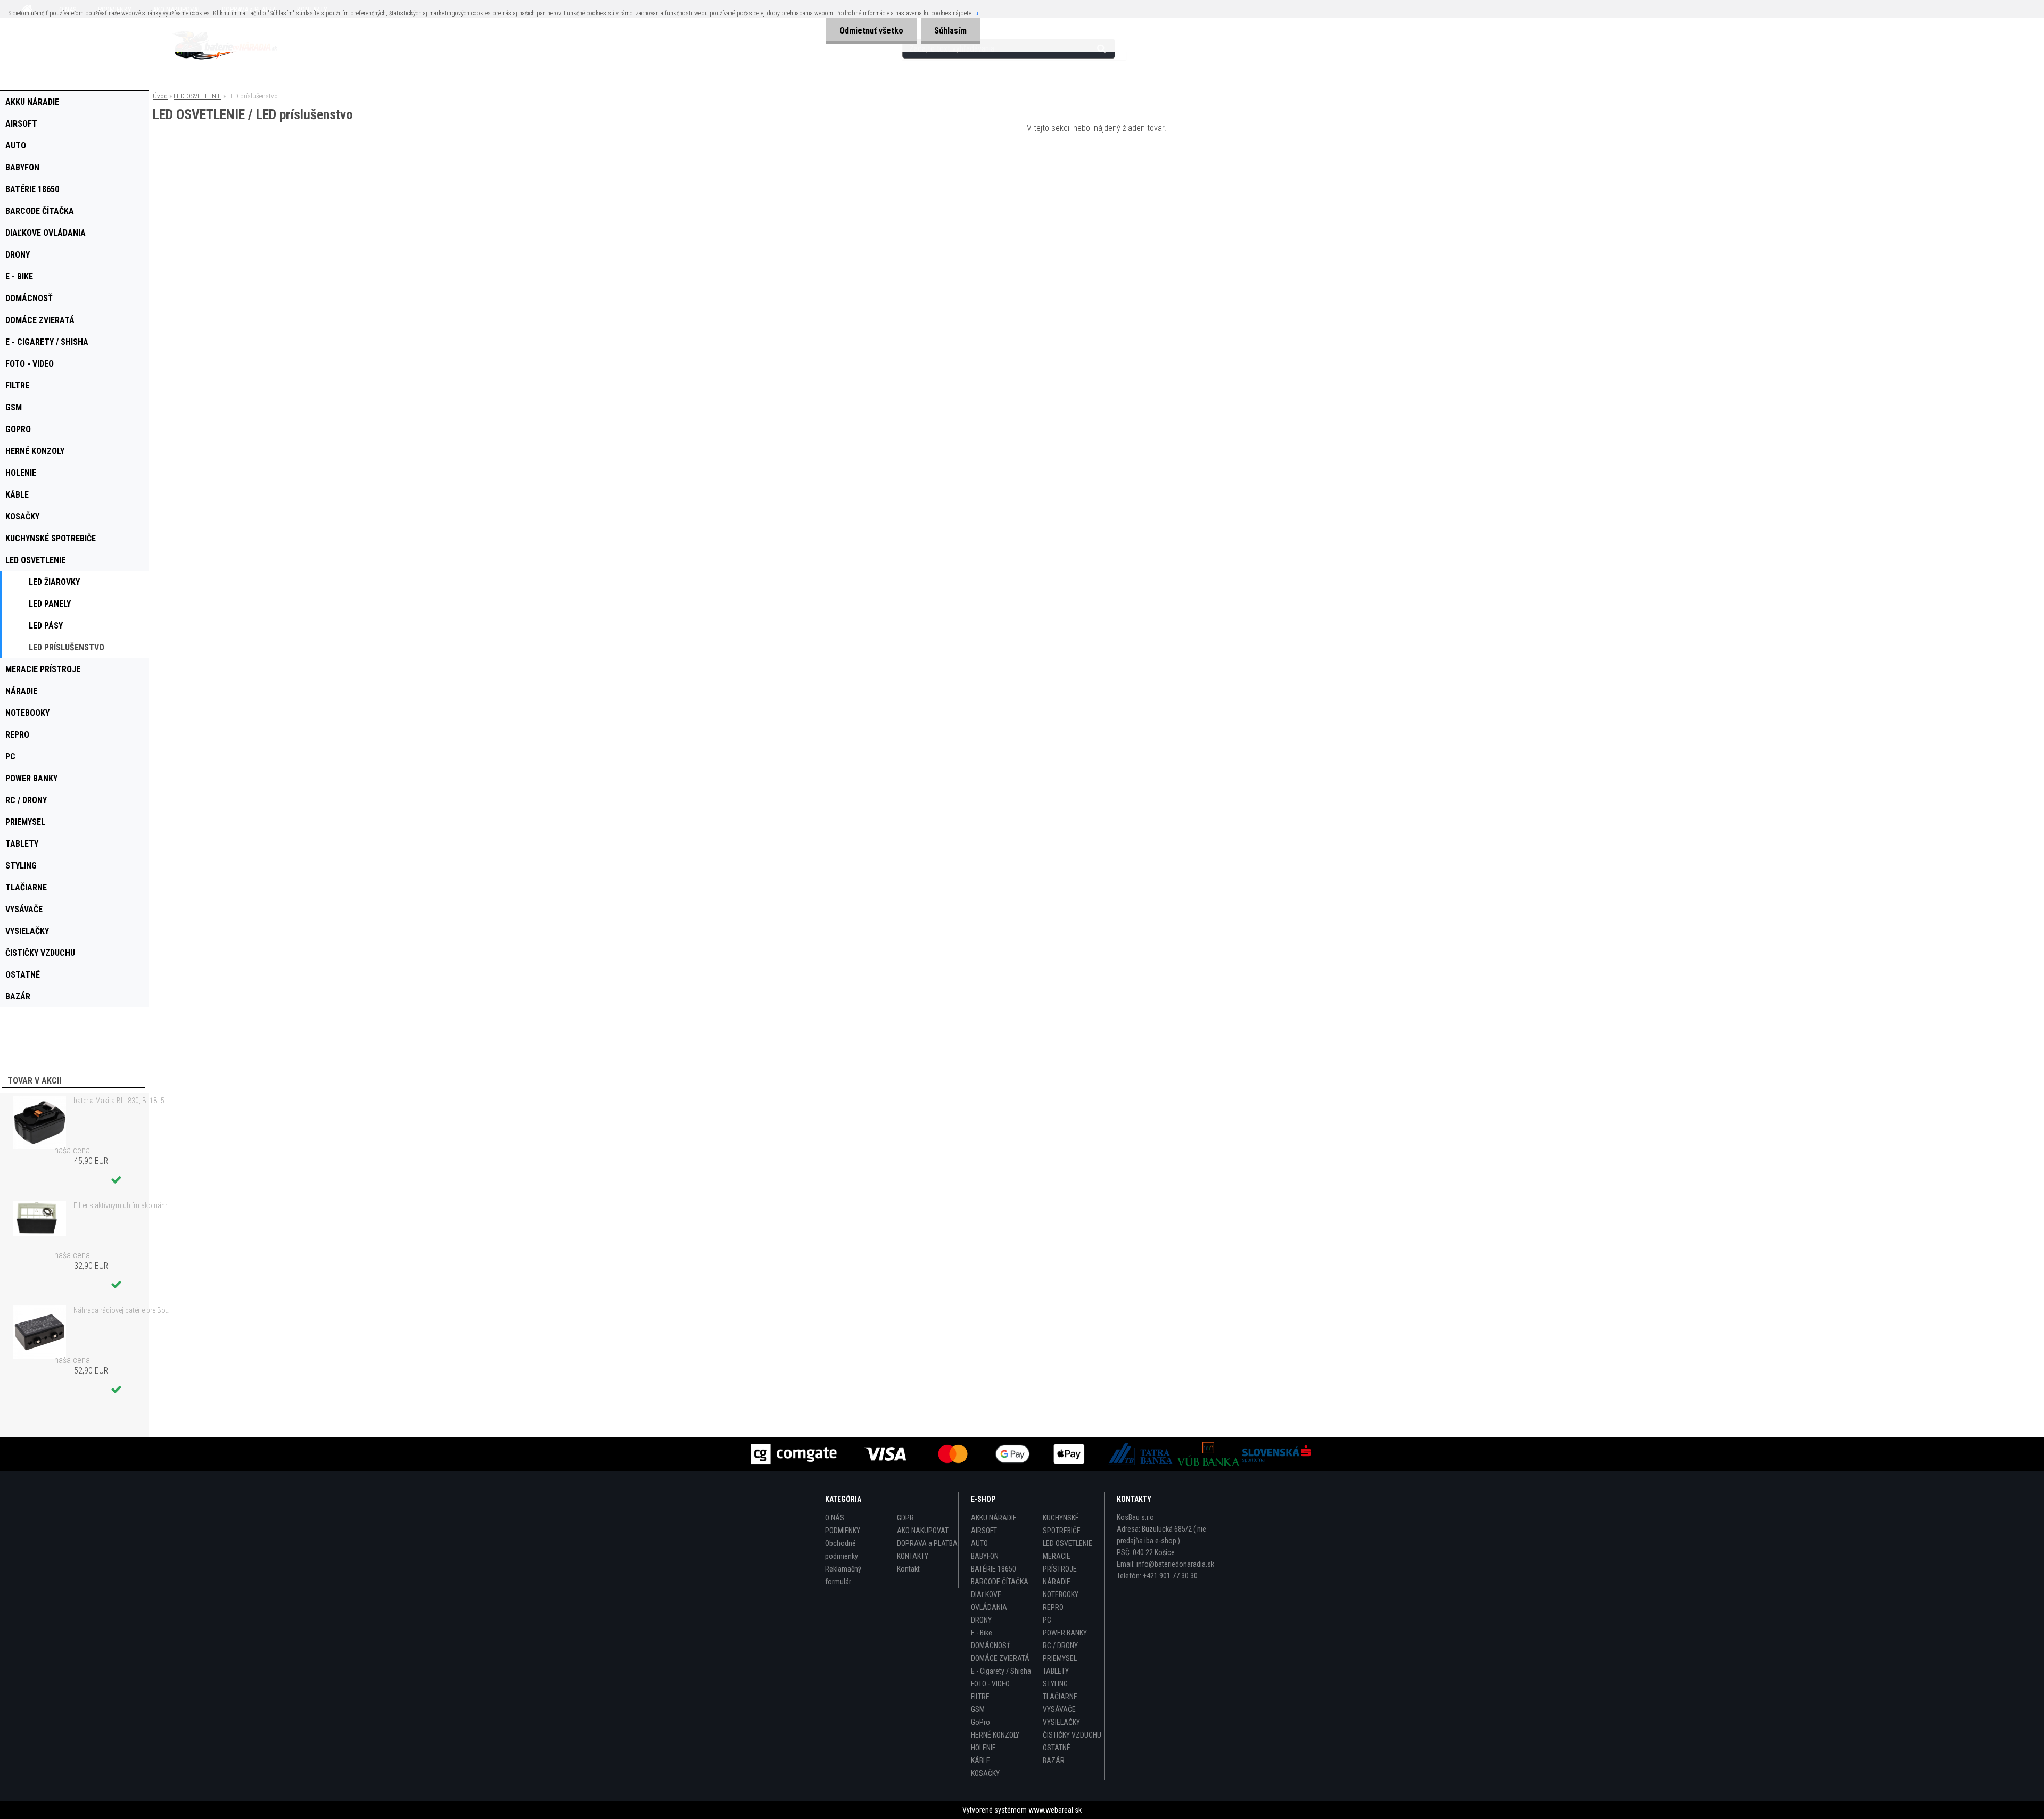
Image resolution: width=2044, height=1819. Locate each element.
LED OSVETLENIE (197, 96)
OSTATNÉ (1057, 1748)
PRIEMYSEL (1060, 1658)
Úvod (160, 96)
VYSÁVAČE (1059, 1709)
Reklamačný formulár (843, 1575)
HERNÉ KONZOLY (995, 1735)
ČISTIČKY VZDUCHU (1072, 1735)
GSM (978, 1709)
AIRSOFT (984, 1531)
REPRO (1053, 1607)
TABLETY (1056, 1671)
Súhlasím (950, 31)
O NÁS (835, 1518)
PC (1047, 1620)
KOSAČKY (985, 1773)
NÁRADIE (1057, 1582)
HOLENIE (983, 1748)
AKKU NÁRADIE (994, 1518)
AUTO (979, 1543)
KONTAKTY (913, 1556)
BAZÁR (1054, 1760)
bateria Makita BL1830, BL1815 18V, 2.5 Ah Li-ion (123, 1101)
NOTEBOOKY (1061, 1594)
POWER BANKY (1065, 1633)
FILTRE (980, 1697)
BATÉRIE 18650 (994, 1569)
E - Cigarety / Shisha (1001, 1671)
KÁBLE (980, 1760)
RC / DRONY (1060, 1646)
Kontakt (908, 1569)
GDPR (905, 1518)
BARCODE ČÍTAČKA (1000, 1582)
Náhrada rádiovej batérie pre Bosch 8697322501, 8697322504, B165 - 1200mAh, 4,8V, (123, 1310)
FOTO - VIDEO (990, 1684)
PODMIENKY (843, 1531)
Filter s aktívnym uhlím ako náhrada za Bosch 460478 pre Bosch (123, 1205)
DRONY (981, 1620)
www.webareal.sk (1055, 1810)
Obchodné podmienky (842, 1550)
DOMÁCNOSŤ (991, 1646)
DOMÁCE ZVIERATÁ (1000, 1658)
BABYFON (985, 1556)
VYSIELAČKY (1061, 1722)
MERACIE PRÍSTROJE (1060, 1562)
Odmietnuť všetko (871, 31)
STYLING (1055, 1684)
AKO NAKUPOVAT (923, 1531)
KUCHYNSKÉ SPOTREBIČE (1062, 1524)
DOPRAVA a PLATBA (927, 1543)
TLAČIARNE (1060, 1697)
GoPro (980, 1722)
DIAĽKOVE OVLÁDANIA (989, 1601)
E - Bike (982, 1633)
